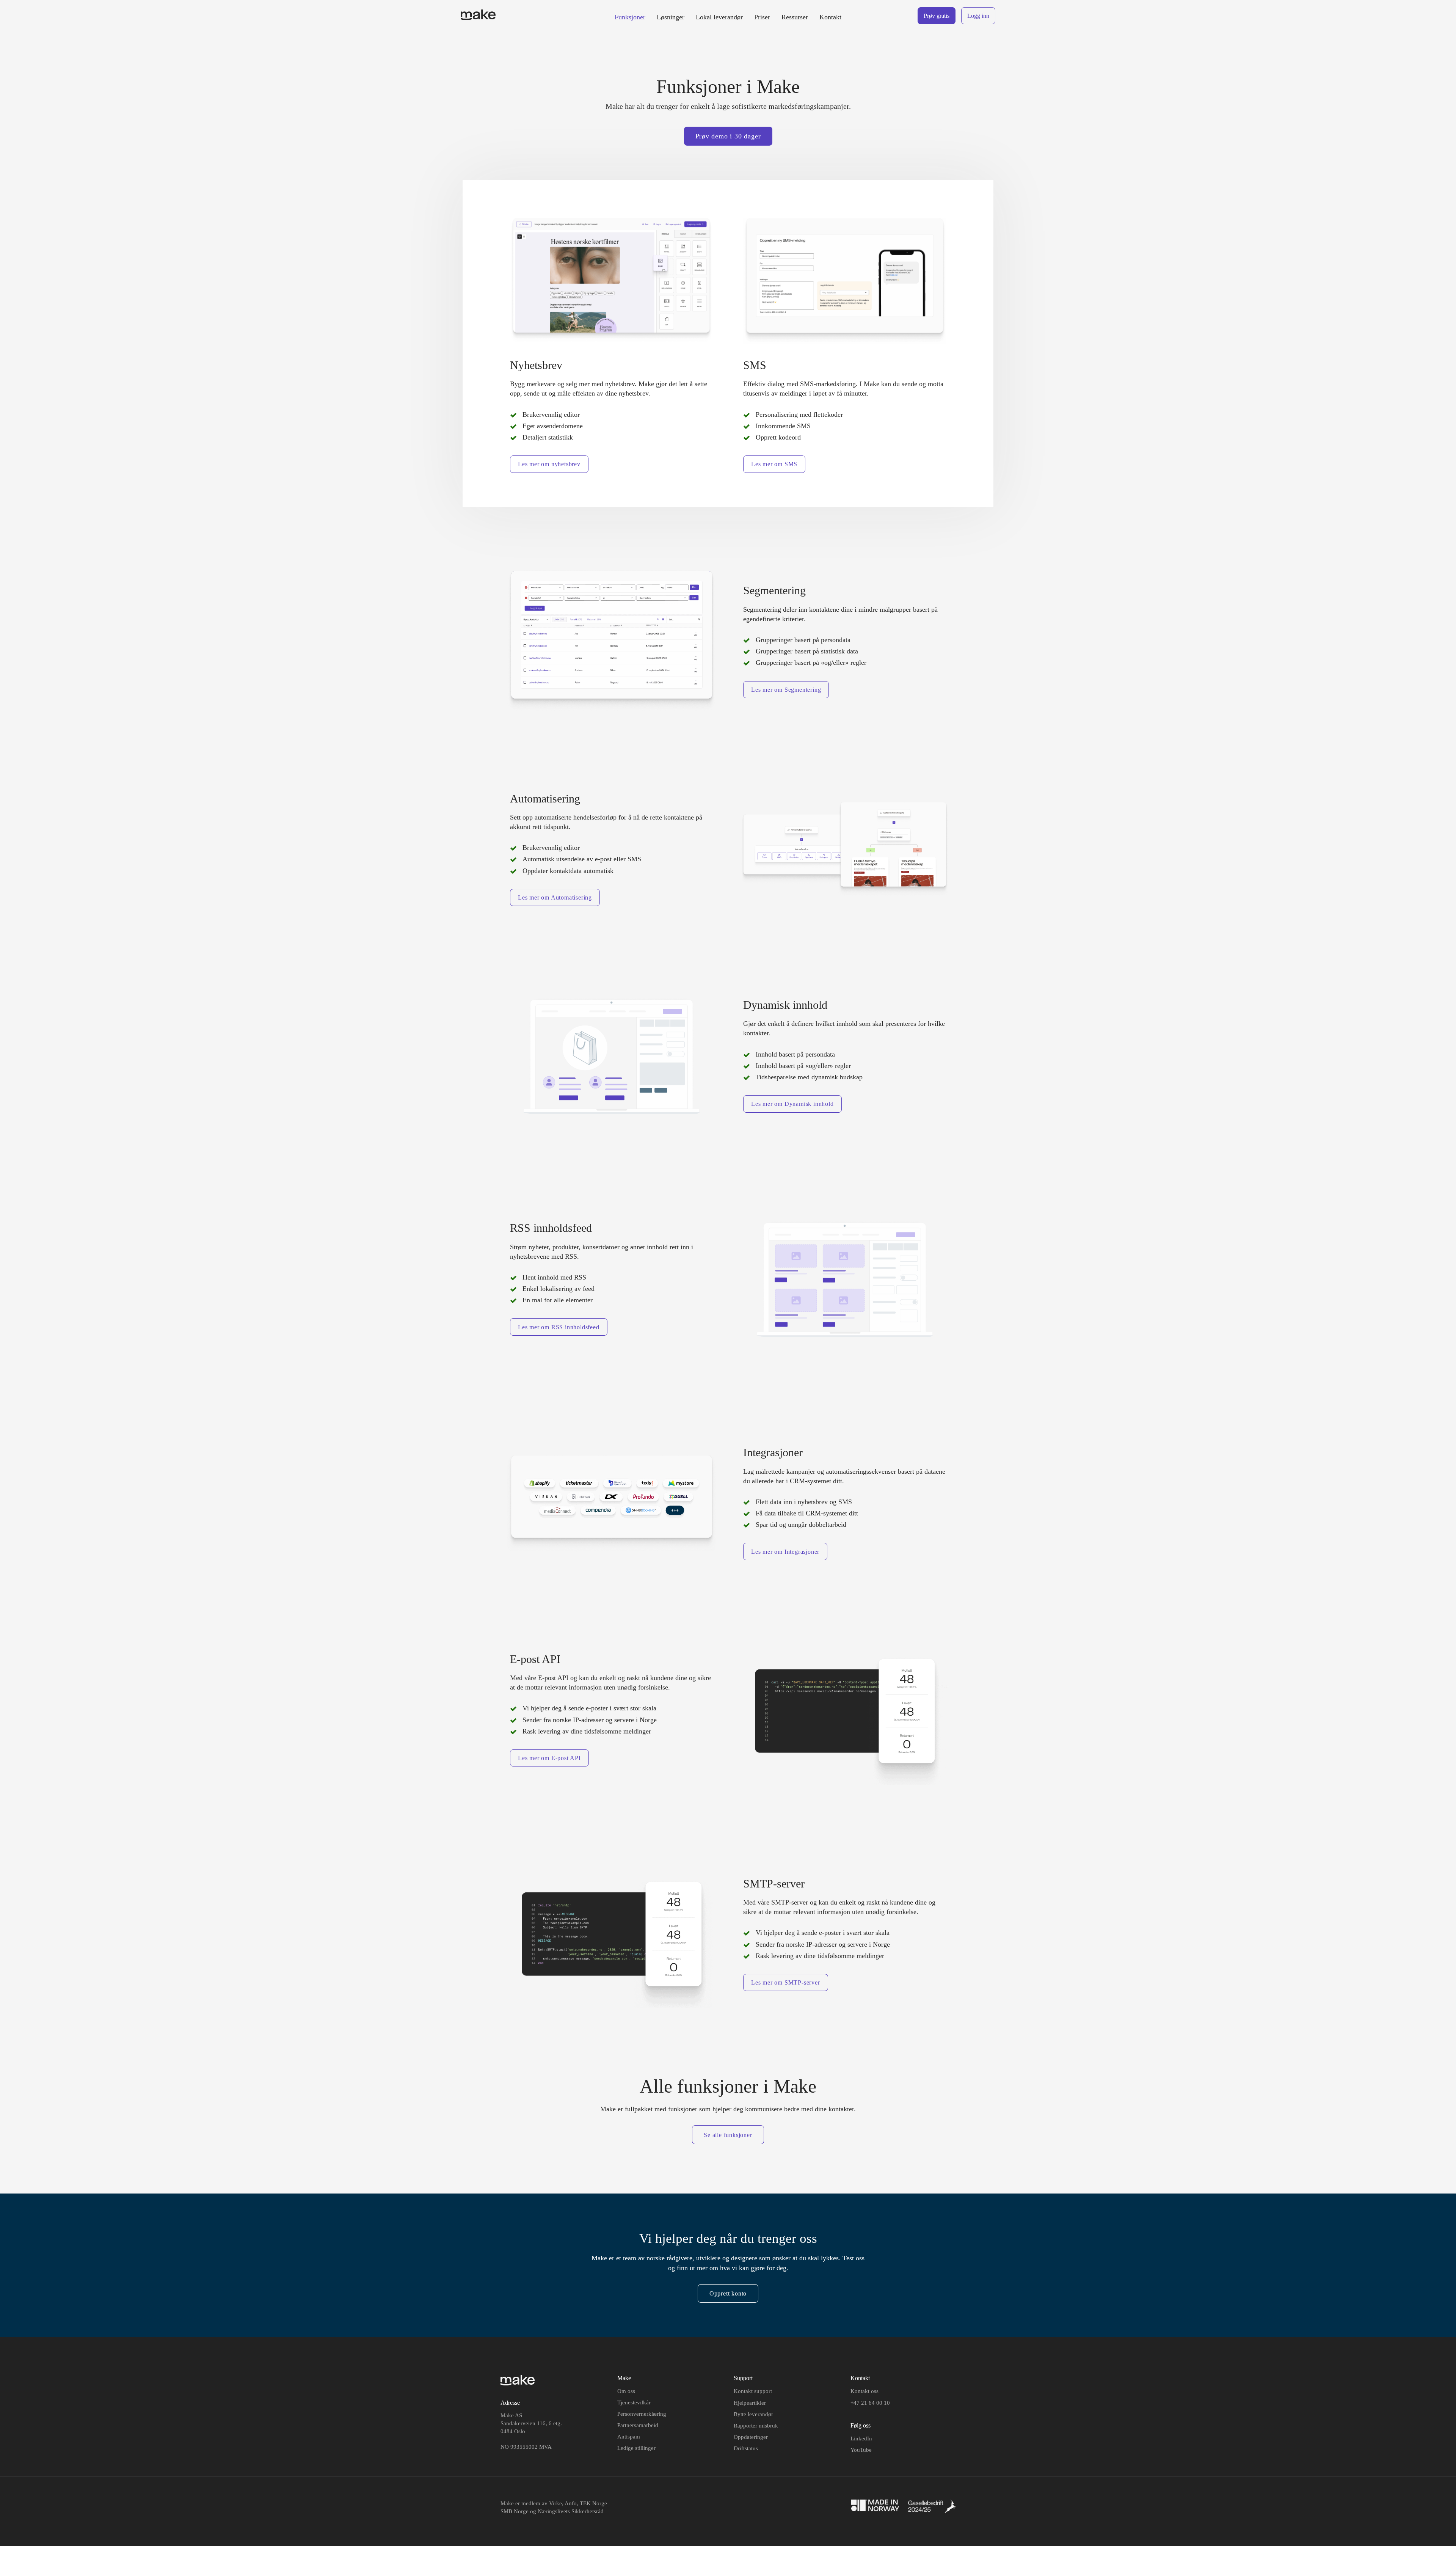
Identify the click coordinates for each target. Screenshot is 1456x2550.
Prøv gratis (937, 16)
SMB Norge (515, 2511)
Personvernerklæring (642, 2414)
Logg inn (978, 16)
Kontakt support (753, 2391)
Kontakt (830, 17)
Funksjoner (630, 17)
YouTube (861, 2450)
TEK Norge (593, 2503)
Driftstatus (746, 2448)
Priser (762, 17)
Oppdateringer (751, 2437)
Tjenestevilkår (634, 2402)
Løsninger (671, 17)
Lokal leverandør (719, 17)
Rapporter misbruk (756, 2426)
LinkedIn (861, 2439)
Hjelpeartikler (750, 2403)
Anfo (571, 2503)
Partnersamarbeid (638, 2425)
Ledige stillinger (636, 2448)
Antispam (629, 2437)
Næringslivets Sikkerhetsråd (571, 2511)
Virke (555, 2503)
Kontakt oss (864, 2391)
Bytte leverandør (753, 2414)
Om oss (626, 2391)
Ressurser (795, 17)
